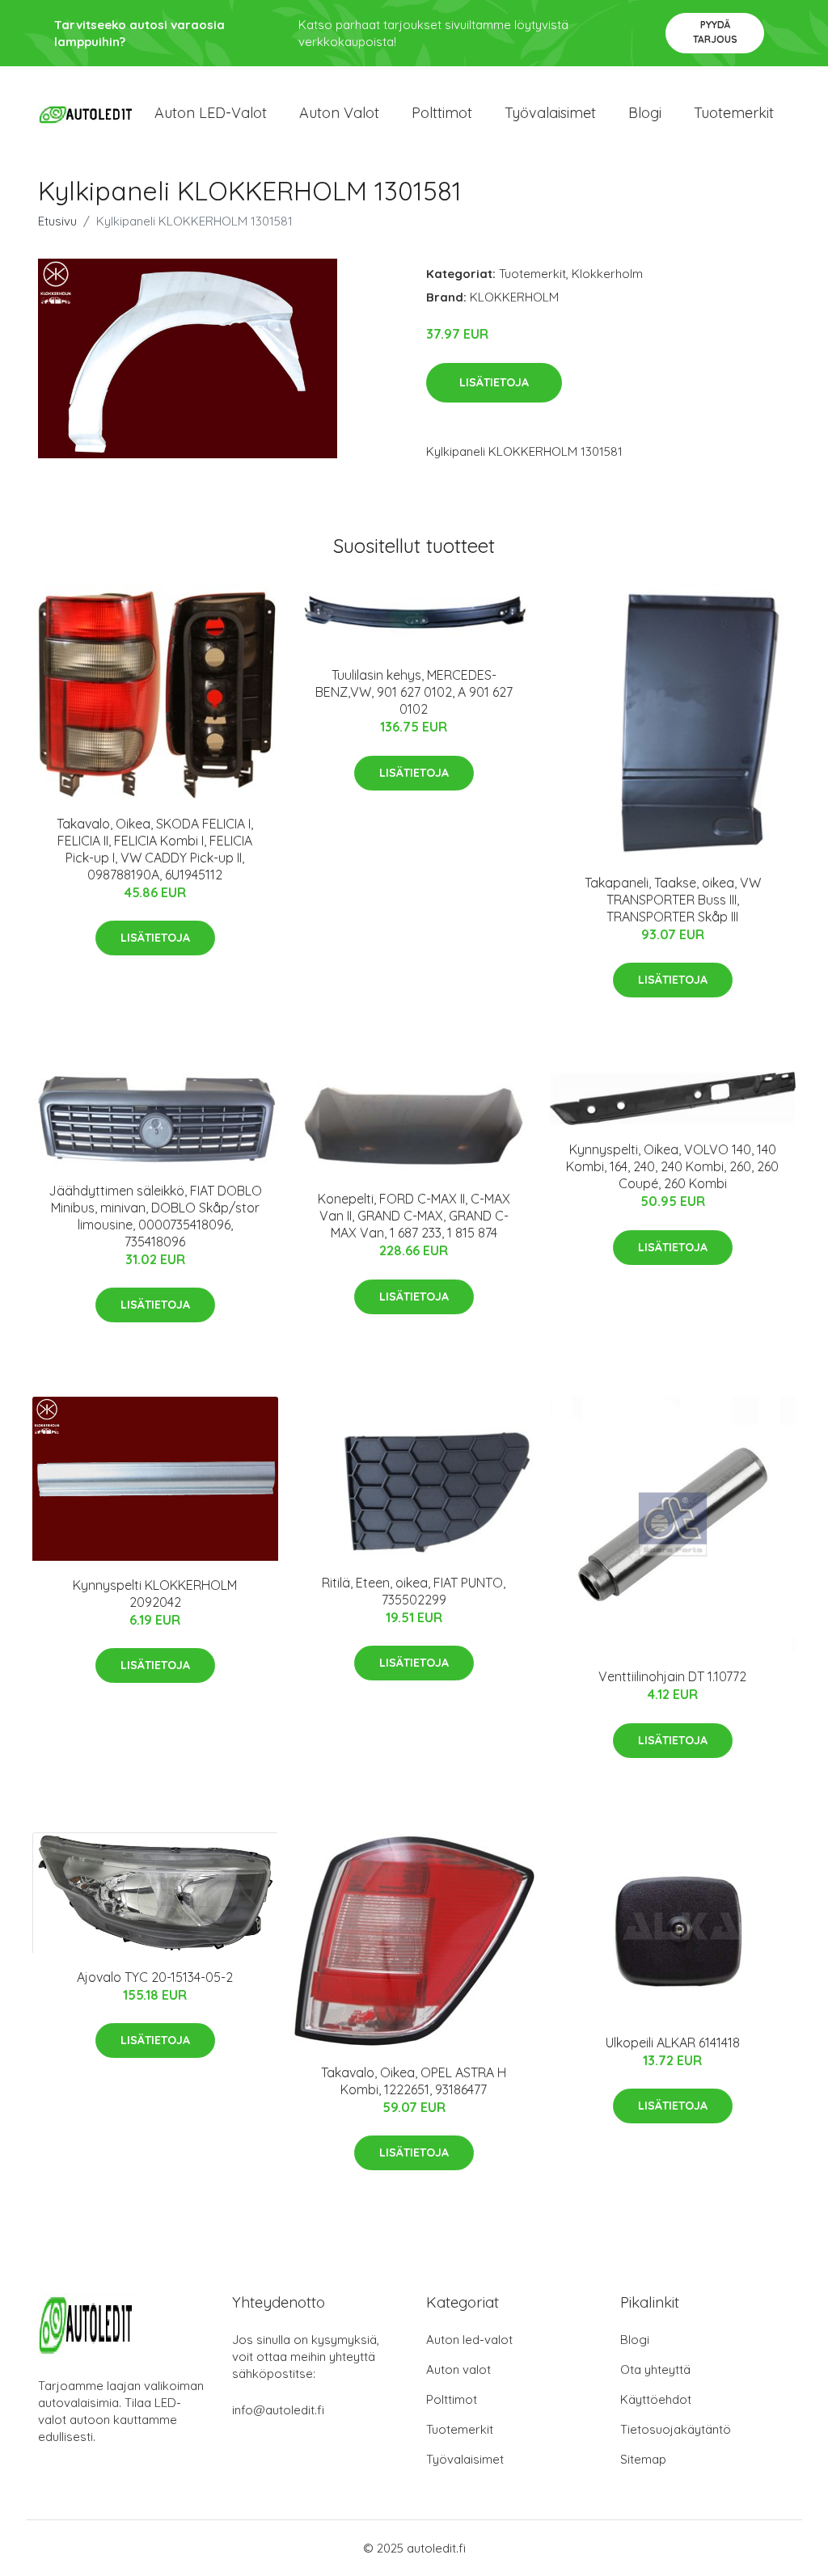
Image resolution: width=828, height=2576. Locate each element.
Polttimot (442, 113)
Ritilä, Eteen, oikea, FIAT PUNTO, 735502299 (414, 1591)
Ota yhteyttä (655, 2369)
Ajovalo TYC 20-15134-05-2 (155, 1977)
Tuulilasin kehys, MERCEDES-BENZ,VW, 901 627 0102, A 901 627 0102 (414, 692)
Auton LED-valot (211, 113)
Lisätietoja (494, 382)
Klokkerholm (607, 274)
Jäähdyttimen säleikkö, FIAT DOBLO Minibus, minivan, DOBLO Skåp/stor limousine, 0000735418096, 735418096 (155, 1216)
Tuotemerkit (734, 113)
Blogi (645, 113)
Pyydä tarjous (715, 32)
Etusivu (57, 221)
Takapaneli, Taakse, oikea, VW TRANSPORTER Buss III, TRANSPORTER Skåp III (673, 900)
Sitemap (643, 2459)
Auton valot (339, 113)
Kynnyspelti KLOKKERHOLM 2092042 (155, 1594)
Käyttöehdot (656, 2399)
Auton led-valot (469, 2340)
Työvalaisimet (550, 113)
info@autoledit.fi (278, 2410)
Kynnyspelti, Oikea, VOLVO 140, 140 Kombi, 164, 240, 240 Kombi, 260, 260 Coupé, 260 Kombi (672, 1166)
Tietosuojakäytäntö (676, 2429)
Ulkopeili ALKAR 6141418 (673, 2043)
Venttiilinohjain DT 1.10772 (672, 1676)
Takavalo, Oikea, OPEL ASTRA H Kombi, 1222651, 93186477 (414, 2081)
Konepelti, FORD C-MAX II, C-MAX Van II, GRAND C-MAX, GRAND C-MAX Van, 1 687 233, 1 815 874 (414, 1216)
